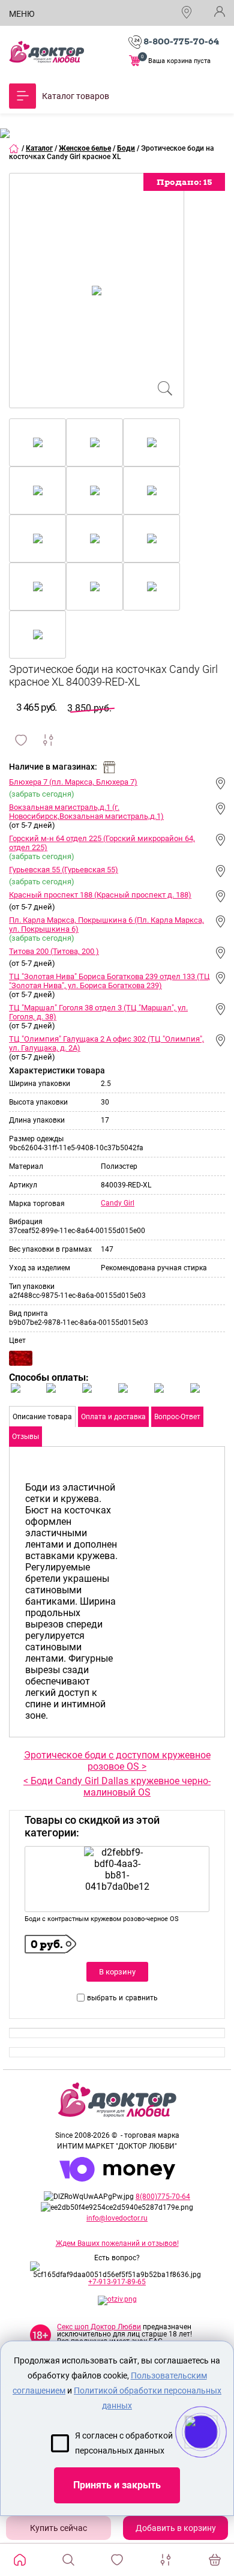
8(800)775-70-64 (163, 2197)
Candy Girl (118, 1203)
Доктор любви (46, 52)
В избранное (21, 740)
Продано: (184, 182)
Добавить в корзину (176, 2528)
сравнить (142, 1998)
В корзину (117, 1972)
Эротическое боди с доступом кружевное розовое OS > (117, 1761)
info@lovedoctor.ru (117, 2218)
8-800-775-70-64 (181, 41)
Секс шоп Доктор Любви (99, 2327)
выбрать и (105, 1998)
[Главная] (14, 148)
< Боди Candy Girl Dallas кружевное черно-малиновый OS (117, 1787)
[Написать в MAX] (217, 2456)
